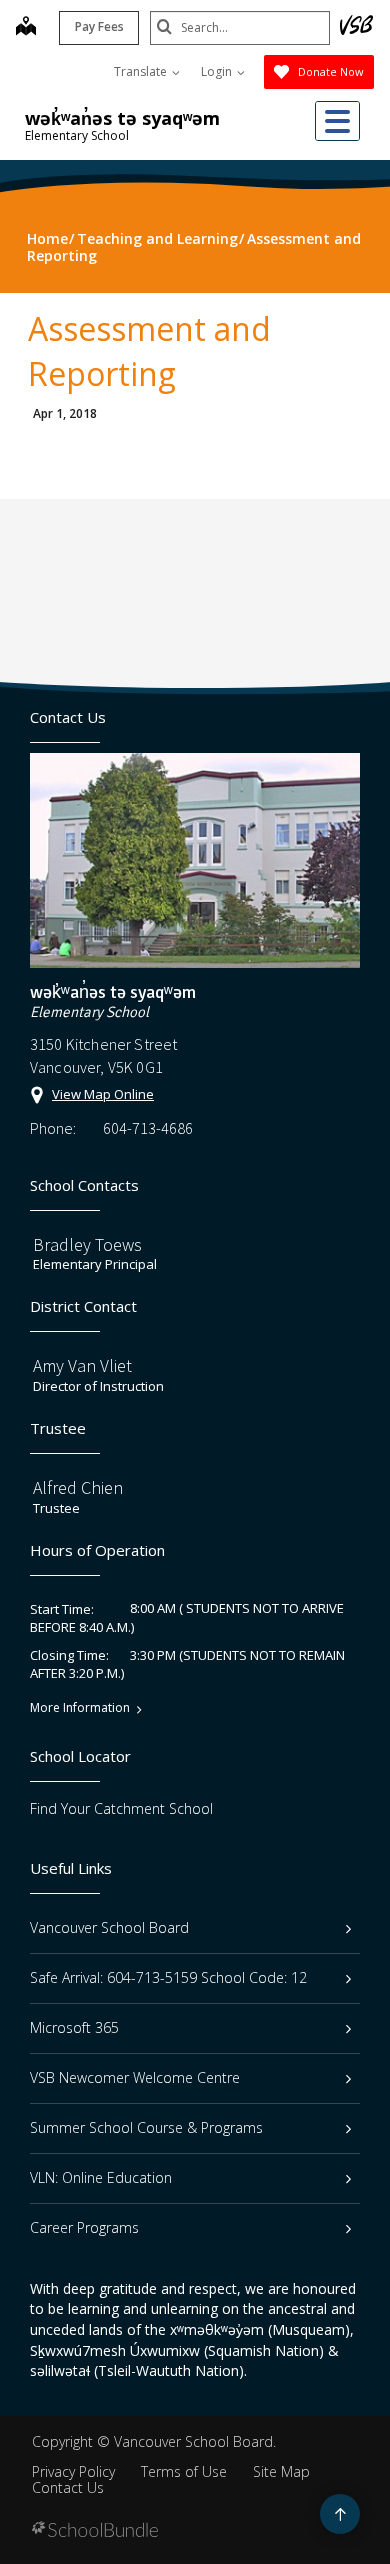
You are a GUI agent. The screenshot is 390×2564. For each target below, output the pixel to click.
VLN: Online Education (101, 2177)
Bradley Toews (87, 1244)
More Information (80, 1708)
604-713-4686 (148, 1128)
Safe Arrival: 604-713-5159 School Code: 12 (168, 1977)
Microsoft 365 (74, 2027)
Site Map (281, 2471)
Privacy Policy (73, 2471)
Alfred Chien (78, 1487)
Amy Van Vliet (82, 1365)
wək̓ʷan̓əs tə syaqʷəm (122, 118)
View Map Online (103, 1094)
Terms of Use (184, 2471)
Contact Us (68, 2487)
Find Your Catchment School (121, 1808)
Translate (142, 71)
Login (218, 71)
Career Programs (84, 2227)
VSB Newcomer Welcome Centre (135, 2077)
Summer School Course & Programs (146, 2127)
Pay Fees (99, 26)
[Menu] (337, 121)
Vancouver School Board (109, 1927)
